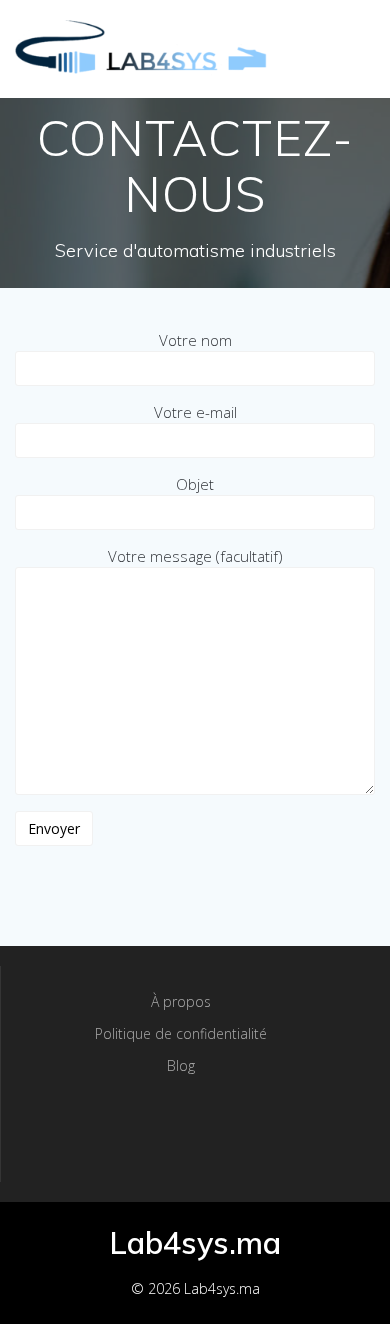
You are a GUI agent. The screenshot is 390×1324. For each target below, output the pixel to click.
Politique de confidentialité (181, 1033)
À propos (181, 1001)
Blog (181, 1065)
